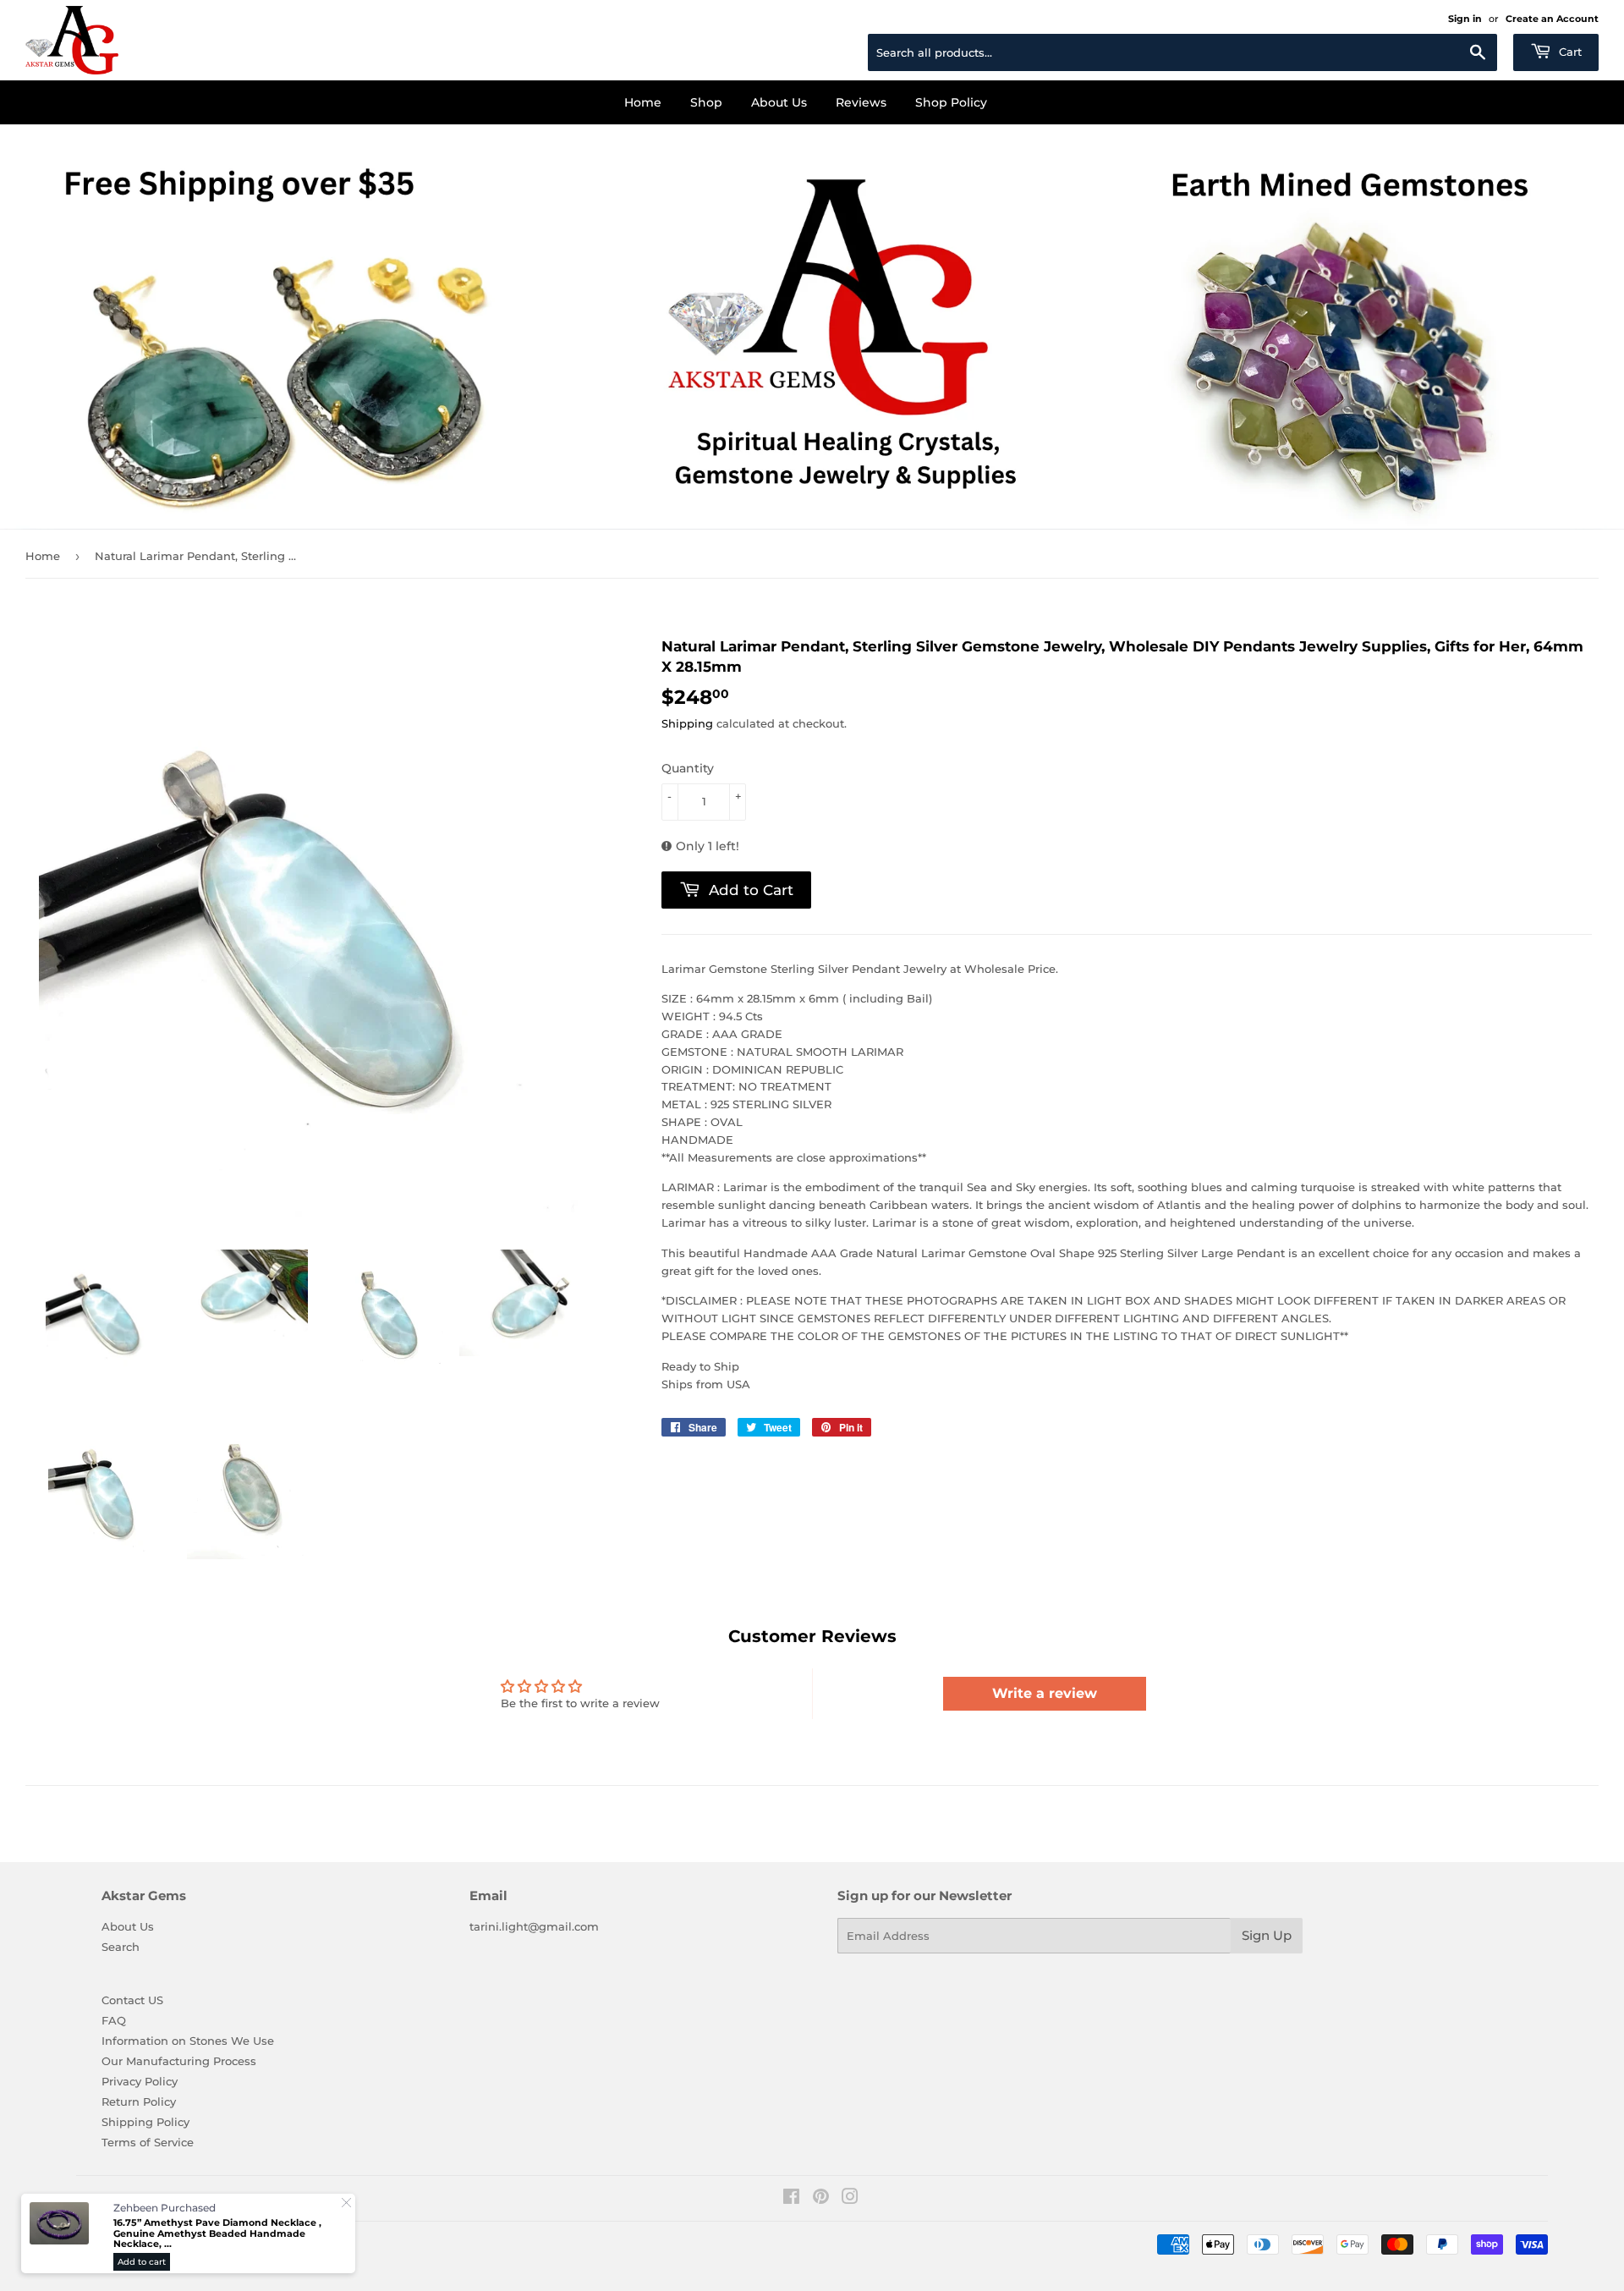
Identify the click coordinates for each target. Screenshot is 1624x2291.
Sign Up (1267, 1935)
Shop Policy (951, 102)
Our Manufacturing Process (179, 2061)
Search (121, 1947)
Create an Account (1552, 19)
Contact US (132, 2000)
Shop (706, 102)
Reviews (861, 102)
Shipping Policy (145, 2122)
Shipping (687, 723)
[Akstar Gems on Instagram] (850, 2199)
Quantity (688, 768)
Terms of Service (148, 2142)
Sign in (1465, 19)
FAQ (114, 2020)
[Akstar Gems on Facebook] (791, 2199)
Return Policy (139, 2101)
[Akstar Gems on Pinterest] (821, 2199)
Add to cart (142, 2262)
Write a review (1045, 1693)
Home (643, 102)
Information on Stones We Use (188, 2041)
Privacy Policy (140, 2081)
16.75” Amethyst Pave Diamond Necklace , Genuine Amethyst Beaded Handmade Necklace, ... (217, 2233)
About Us (779, 102)
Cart (1569, 52)
